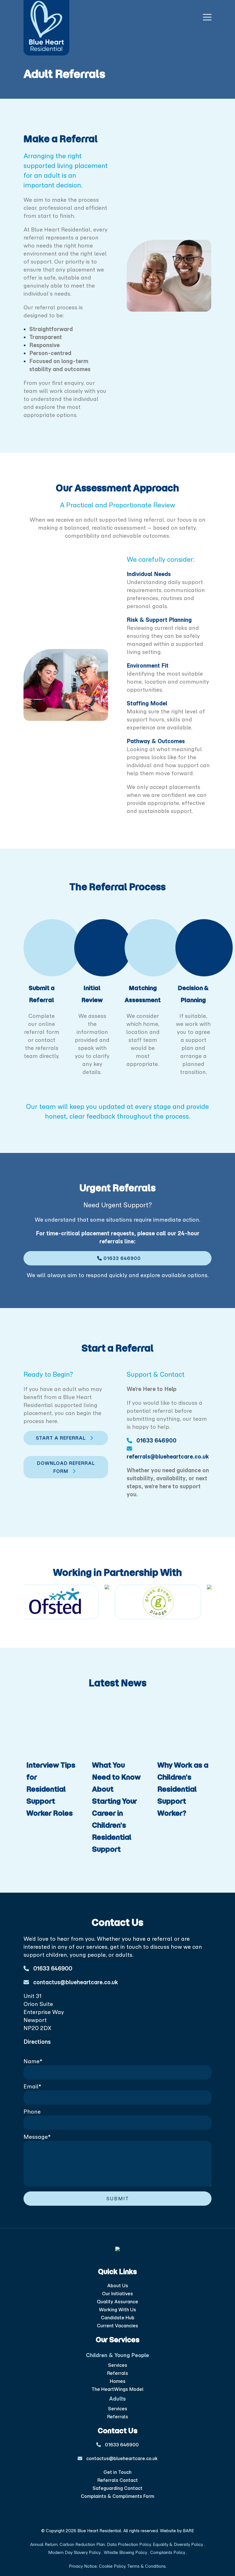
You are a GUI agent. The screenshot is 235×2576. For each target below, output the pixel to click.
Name (33, 2061)
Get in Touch (117, 2472)
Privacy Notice (83, 2566)
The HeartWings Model (117, 2389)
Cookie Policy (111, 2566)
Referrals (118, 2373)
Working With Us (117, 2310)
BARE (188, 2531)
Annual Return (44, 2545)
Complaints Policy (168, 2553)
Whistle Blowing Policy (126, 2553)
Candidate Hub (118, 2318)
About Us (118, 2286)
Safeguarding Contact (117, 2488)
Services (118, 2365)
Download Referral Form (66, 1467)
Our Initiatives (117, 2294)
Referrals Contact (118, 2480)
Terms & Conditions (146, 2566)
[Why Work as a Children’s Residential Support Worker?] (183, 1728)
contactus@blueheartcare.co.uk (75, 1982)
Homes (118, 2381)
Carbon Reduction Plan (82, 2545)
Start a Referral (61, 1438)
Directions (37, 2042)
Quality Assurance (117, 2302)
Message (37, 2137)
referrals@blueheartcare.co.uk (168, 1457)
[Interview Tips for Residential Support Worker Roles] (52, 1728)
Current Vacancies (117, 2326)
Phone (32, 2112)
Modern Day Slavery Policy (75, 2553)
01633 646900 (121, 1258)
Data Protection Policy (129, 2545)
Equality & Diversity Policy (178, 2545)
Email (33, 2086)
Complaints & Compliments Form (117, 2496)
